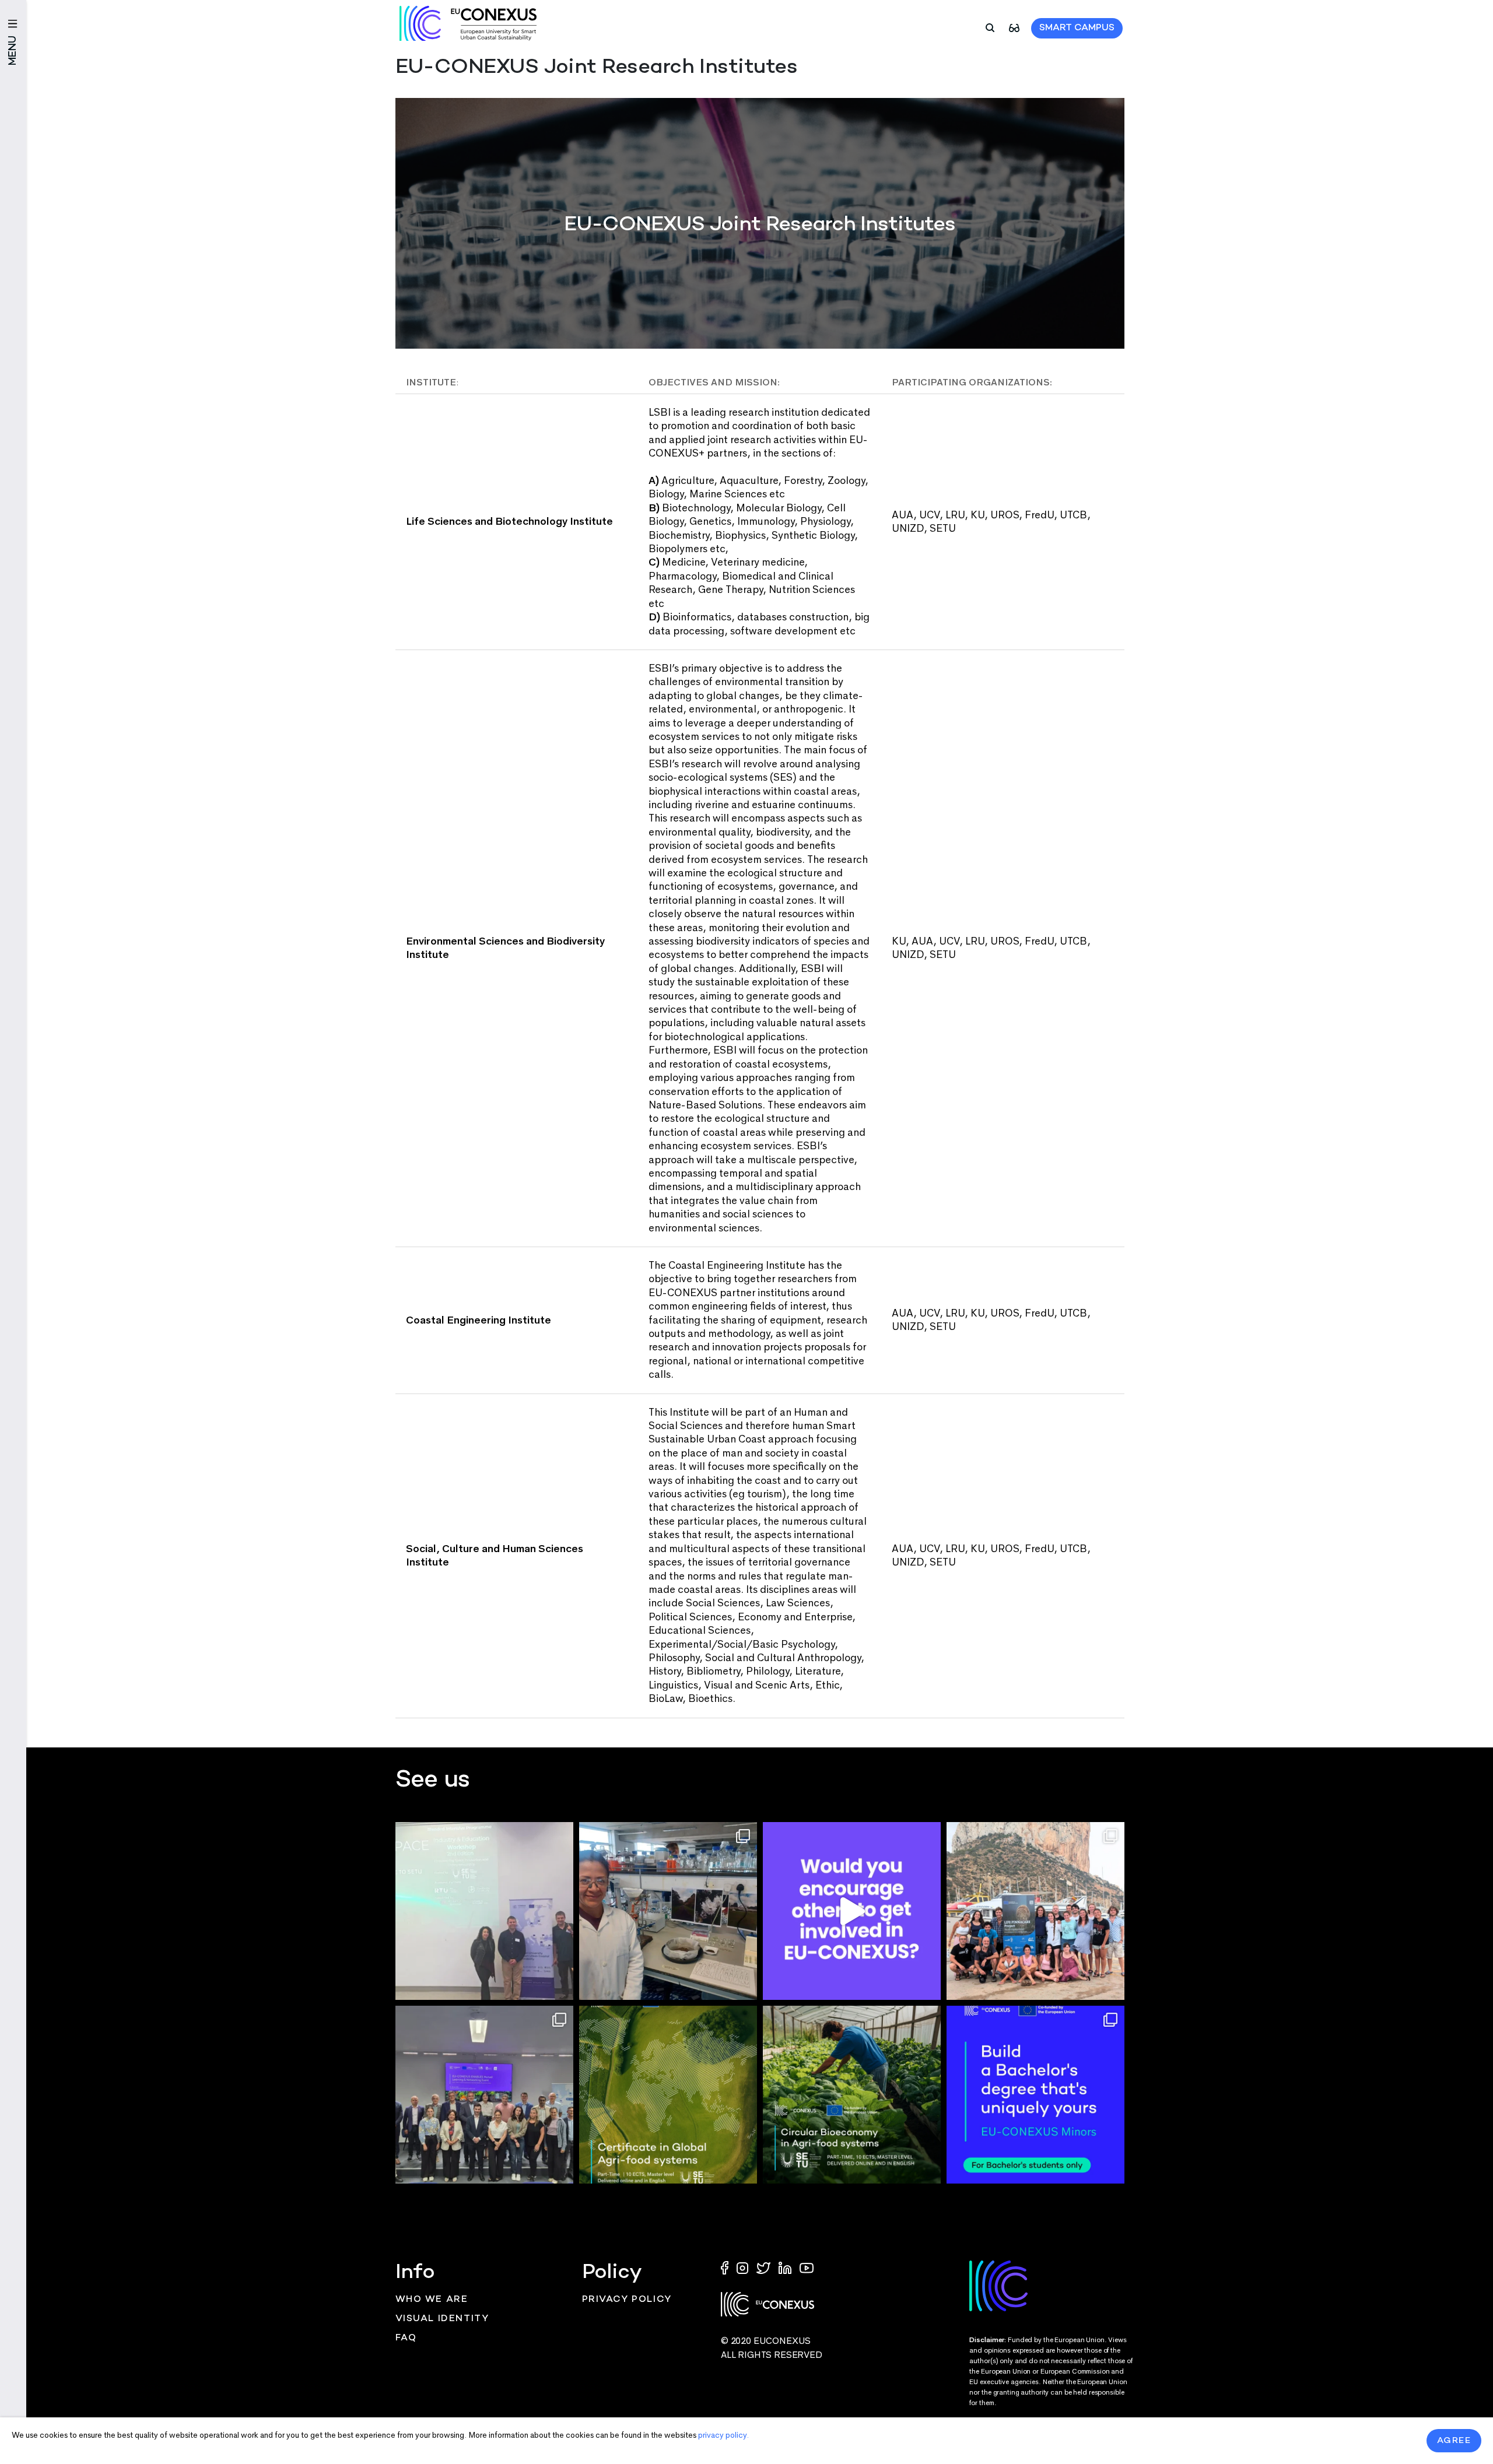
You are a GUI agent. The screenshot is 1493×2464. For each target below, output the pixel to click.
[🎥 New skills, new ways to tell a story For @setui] (668, 1911)
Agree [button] (1454, 2441)
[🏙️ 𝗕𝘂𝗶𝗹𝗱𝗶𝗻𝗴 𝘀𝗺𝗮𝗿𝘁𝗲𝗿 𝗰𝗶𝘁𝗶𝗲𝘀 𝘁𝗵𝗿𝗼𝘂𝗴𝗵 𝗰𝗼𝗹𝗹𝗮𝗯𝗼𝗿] (484, 2095)
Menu (13, 50)
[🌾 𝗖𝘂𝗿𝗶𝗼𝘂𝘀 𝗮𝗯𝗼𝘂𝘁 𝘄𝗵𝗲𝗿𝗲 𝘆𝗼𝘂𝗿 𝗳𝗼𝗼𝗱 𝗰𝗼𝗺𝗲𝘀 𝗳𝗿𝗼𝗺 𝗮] (668, 2095)
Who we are (432, 2300)
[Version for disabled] (1014, 27)
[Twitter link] (765, 2267)
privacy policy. (723, 2435)
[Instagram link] (744, 2267)
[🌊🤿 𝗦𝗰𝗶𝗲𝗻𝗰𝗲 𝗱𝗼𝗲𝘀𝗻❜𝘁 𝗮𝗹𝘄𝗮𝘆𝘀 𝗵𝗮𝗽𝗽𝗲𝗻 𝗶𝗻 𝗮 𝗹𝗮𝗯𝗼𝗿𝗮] (1035, 1911)
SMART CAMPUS (1077, 28)
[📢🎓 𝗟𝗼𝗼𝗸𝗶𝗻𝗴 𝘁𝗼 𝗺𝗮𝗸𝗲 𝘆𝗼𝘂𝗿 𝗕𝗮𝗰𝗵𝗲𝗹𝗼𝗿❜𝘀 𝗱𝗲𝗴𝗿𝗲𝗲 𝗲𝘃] (1035, 2095)
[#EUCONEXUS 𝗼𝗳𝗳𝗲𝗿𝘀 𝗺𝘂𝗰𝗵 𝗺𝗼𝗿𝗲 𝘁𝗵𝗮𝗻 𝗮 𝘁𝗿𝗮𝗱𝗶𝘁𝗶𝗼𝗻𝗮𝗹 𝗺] (852, 1911)
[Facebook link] (727, 2267)
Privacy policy (627, 2300)
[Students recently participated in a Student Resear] (484, 1911)
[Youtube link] (807, 2267)
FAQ (406, 2338)
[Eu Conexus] (468, 23)
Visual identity (442, 2319)
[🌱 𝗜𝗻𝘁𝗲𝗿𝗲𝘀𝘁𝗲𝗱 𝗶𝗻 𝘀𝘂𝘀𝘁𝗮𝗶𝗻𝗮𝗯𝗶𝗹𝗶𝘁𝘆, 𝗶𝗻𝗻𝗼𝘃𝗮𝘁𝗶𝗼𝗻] (852, 2095)
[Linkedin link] (786, 2267)
